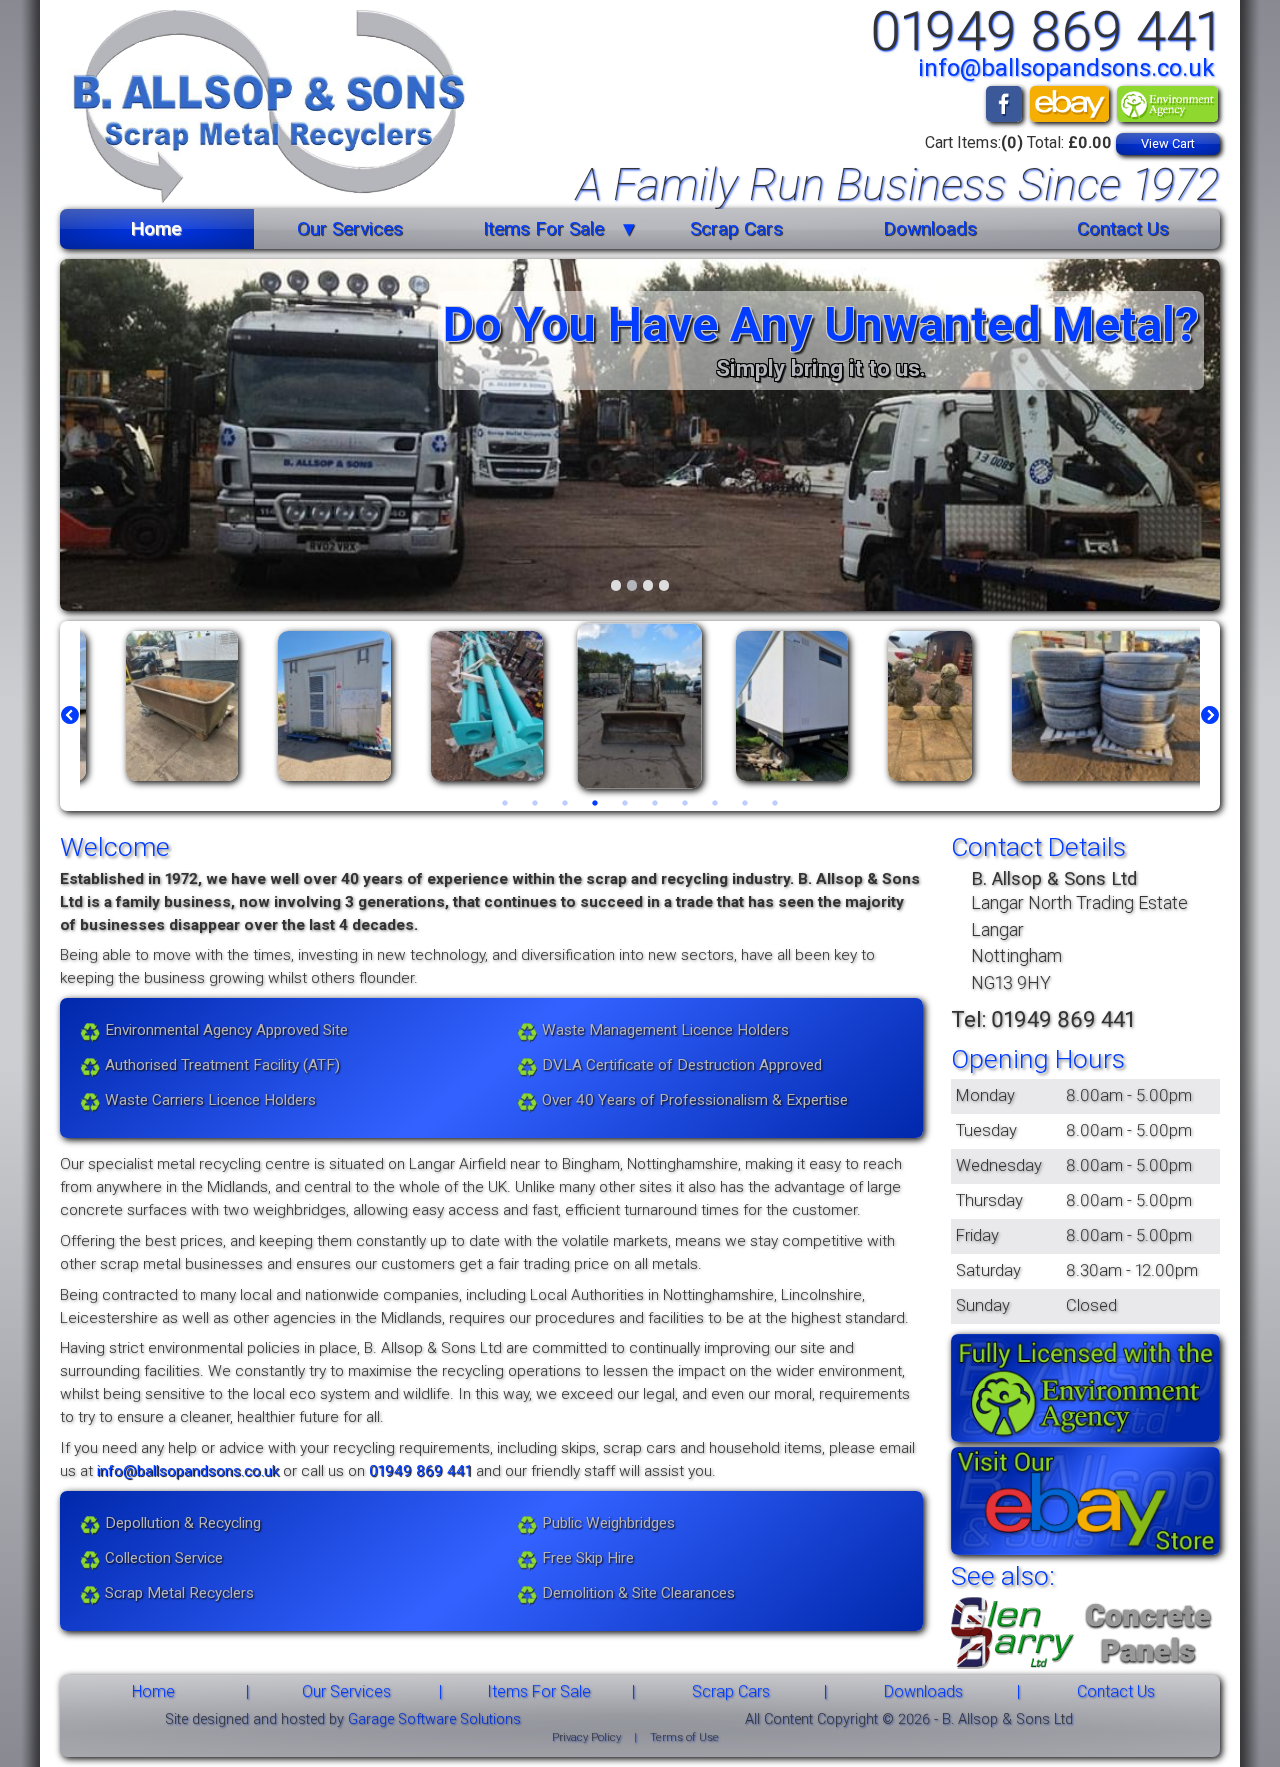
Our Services (350, 228)
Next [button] (1210, 716)
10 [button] (775, 803)
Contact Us (1123, 228)
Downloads (930, 228)
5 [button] (625, 803)
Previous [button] (70, 716)
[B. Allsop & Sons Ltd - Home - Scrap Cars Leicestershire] (263, 109)
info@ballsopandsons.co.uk (1066, 68)
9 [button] (745, 803)
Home (156, 228)
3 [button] (565, 803)
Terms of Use (684, 1737)
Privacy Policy (586, 1737)
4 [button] (595, 803)
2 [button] (535, 803)
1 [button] (505, 803)
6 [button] (655, 803)
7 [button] (685, 803)
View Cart (1168, 143)
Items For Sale (543, 228)
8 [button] (715, 803)
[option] (182, 706)
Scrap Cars (736, 228)
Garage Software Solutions (434, 1719)
